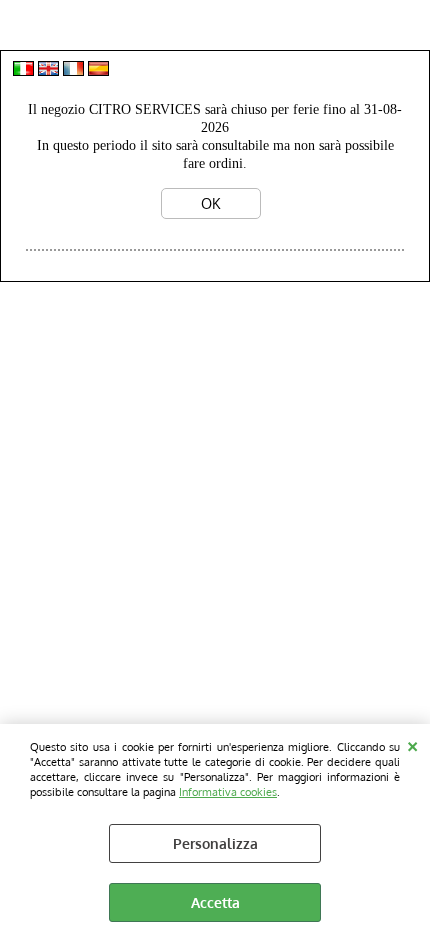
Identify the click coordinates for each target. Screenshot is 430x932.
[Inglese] (48, 70)
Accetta (215, 902)
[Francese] (73, 70)
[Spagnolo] (98, 70)
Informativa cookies (228, 791)
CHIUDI (412, 744)
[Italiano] (23, 70)
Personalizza (215, 843)
